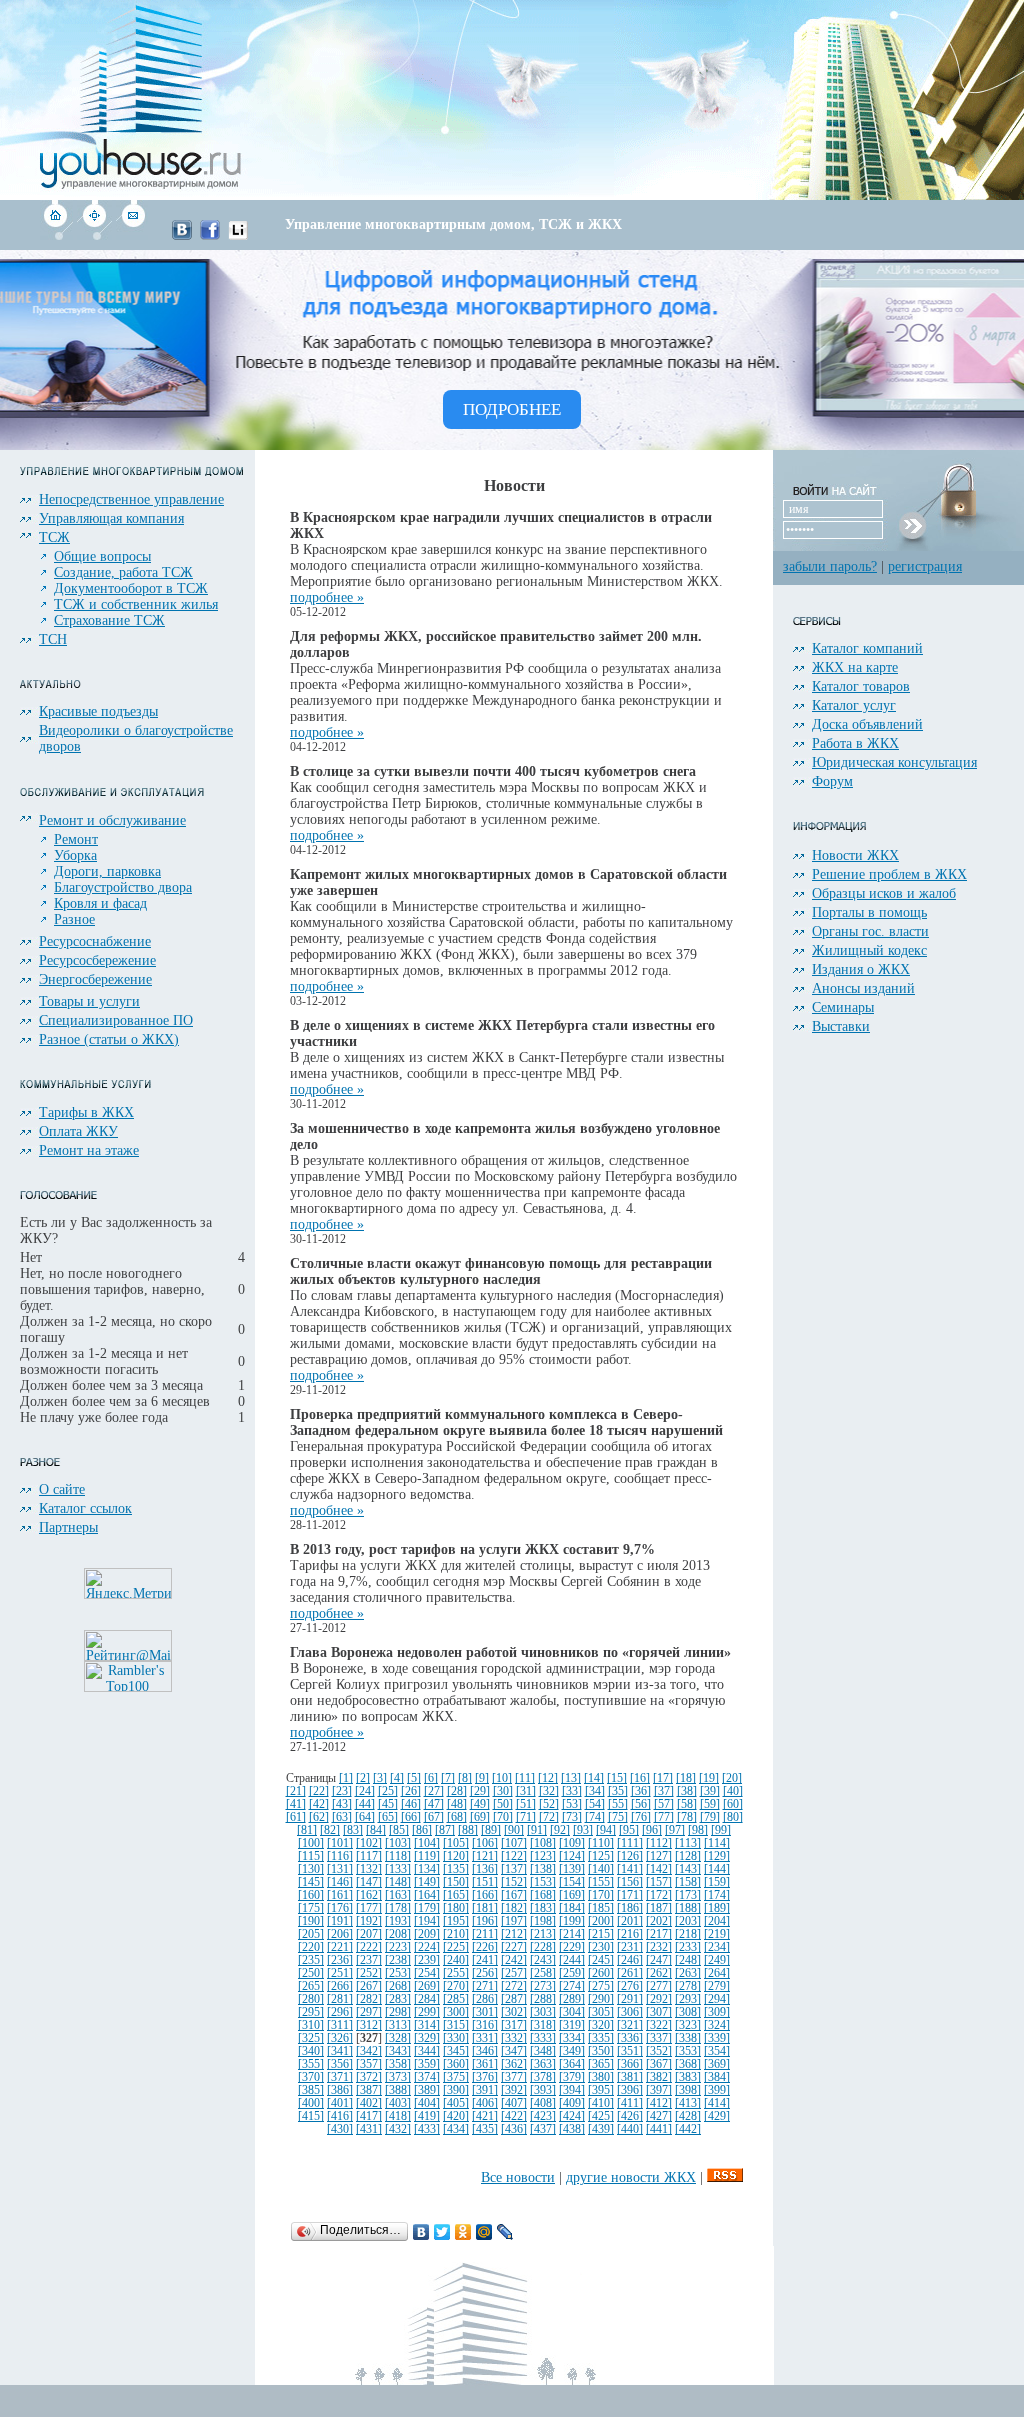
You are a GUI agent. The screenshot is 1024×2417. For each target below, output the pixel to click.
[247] (659, 1960)
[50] (503, 1804)
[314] (427, 2025)
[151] (485, 1882)
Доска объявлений (867, 724)
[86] (422, 1830)
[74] (595, 1817)
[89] (491, 1830)
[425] (601, 2116)
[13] (571, 1778)
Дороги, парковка (107, 871)
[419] (427, 2116)
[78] (687, 1817)
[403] (398, 2103)
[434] (456, 2129)
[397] (659, 2090)
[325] (311, 2038)
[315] (456, 2025)
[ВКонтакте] (421, 2232)
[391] (485, 2090)
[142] (659, 1869)
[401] (340, 2103)
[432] (398, 2129)
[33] (572, 1791)
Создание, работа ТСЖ (123, 572)
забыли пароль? (830, 566)
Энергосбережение (95, 979)
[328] (398, 2038)
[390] (456, 2090)
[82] (330, 1830)
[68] (457, 1817)
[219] (717, 1934)
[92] (560, 1830)
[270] (456, 1986)
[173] (688, 1895)
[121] (485, 1856)
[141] (630, 1869)
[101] (340, 1843)
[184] (572, 1908)
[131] (340, 1869)
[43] (342, 1804)
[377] (514, 2077)
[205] (311, 1934)
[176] (340, 1908)
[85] (399, 1830)
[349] (572, 2051)
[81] (307, 1830)
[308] (688, 2012)
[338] (688, 2038)
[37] (664, 1791)
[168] (543, 1895)
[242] (514, 1960)
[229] (572, 1947)
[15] (617, 1778)
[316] (485, 2025)
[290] (601, 1999)
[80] (733, 1817)
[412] (659, 2103)
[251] (340, 1973)
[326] (340, 2038)
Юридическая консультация (894, 762)
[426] (630, 2116)
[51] (526, 1804)
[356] (340, 2064)
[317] (514, 2025)
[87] (445, 1830)
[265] (311, 1986)
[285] (456, 1999)
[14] (594, 1778)
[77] (664, 1817)
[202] (659, 1921)
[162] (369, 1895)
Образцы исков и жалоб (884, 893)
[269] (427, 1986)
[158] (688, 1882)
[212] (514, 1934)
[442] (688, 2129)
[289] (572, 1999)
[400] (311, 2103)
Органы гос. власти (870, 931)
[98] (698, 1830)
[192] (369, 1921)
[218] (688, 1934)
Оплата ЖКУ (78, 1131)
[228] (543, 1947)
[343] (398, 2051)
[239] (427, 1960)
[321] (630, 2025)
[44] (365, 1804)
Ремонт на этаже (89, 1150)
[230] (601, 1947)
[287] (514, 1999)
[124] (572, 1856)
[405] (456, 2103)
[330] (456, 2038)
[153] (543, 1882)
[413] (688, 2103)
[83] (353, 1830)
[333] (543, 2038)
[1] (346, 1778)
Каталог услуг (854, 705)
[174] (717, 1895)
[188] (688, 1908)
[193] (398, 1921)
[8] (465, 1778)
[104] (427, 1843)
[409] (572, 2103)
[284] (427, 1999)
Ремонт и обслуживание (112, 820)
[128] (688, 1856)
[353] (688, 2051)
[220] (311, 1947)
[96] (652, 1830)
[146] (340, 1882)
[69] (480, 1817)
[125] (601, 1856)
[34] (595, 1791)
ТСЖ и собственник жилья (136, 604)
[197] (514, 1921)
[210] (456, 1934)
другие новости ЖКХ (631, 2177)
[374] (427, 2077)
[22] (319, 1791)
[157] (659, 1882)
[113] (688, 1843)
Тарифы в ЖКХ (86, 1112)
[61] (296, 1817)
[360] (456, 2064)
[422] (514, 2116)
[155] (601, 1882)
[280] (311, 1999)
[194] (427, 1921)
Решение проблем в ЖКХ (889, 874)
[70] (503, 1817)
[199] (572, 1921)
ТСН (53, 639)
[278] (688, 1986)
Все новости (518, 2177)
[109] (572, 1843)
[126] (630, 1856)
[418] (398, 2116)
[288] (543, 1999)
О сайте (62, 1489)
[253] (398, 1973)
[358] (398, 2064)
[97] (675, 1830)
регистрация (925, 566)
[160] (311, 1895)
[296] (340, 2012)
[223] (398, 1947)
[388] (398, 2090)
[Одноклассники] (463, 2232)
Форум (832, 781)
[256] (485, 1973)
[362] (514, 2064)
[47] (434, 1804)
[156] (630, 1882)
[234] (717, 1947)
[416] (340, 2116)
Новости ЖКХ (855, 855)
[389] (427, 2090)
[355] (311, 2064)
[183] (543, 1908)
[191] (340, 1921)
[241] (485, 1960)
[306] (630, 2012)
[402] (369, 2103)
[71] (526, 1817)
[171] (630, 1895)
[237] (369, 1960)
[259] (572, 1973)
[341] (340, 2051)
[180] (456, 1908)
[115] (311, 1856)
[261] (630, 1973)
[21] (296, 1791)
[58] (687, 1804)
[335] (601, 2038)
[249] (717, 1960)
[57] (664, 1804)
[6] (431, 1778)
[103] (398, 1843)
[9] (482, 1778)
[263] (688, 1973)
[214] (572, 1934)
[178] (398, 1908)
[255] (456, 1973)
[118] (398, 1856)
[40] (733, 1791)
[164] (427, 1895)
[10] (502, 1778)
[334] (572, 2038)
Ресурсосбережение (97, 960)
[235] (311, 1960)
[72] (549, 1817)
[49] (480, 1804)
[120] (456, 1856)
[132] (369, 1869)
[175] (311, 1908)
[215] (601, 1934)
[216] (630, 1934)
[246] (630, 1960)
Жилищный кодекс (869, 950)
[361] (485, 2064)
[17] (663, 1778)
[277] (659, 1986)
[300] (456, 2012)
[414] (717, 2103)
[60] (733, 1804)
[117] (369, 1856)
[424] (572, 2116)
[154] (572, 1882)
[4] (397, 1778)
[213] (543, 1934)
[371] (340, 2077)
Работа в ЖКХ (855, 743)
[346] (485, 2051)
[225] (456, 1947)
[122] (514, 1856)
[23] (342, 1791)
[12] (548, 1778)
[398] (688, 2090)
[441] (659, 2129)
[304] (572, 2012)
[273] (543, 1986)
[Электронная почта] (132, 235)
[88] (468, 1830)
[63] (342, 1817)
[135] (456, 1869)
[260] (601, 1973)
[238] (398, 1960)
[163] (398, 1895)
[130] (311, 1869)
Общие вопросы (102, 556)
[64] (365, 1817)
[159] (717, 1882)
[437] (543, 2129)
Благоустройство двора (123, 887)
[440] (630, 2129)
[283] (398, 1999)
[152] (514, 1882)
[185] (601, 1908)
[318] (543, 2025)
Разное (74, 919)
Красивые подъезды (98, 711)
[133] (398, 1869)
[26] (411, 1791)
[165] (456, 1895)
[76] (641, 1817)
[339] (717, 2038)
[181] (485, 1908)
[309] (717, 2012)
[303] (543, 2012)
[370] (311, 2077)
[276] (630, 1986)
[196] (485, 1921)
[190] (311, 1921)
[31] (526, 1791)
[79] (710, 1817)
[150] (456, 1882)
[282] (369, 1999)
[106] (485, 1843)
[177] (369, 1908)
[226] (485, 1947)
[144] (717, 1869)
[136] (485, 1869)
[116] (340, 1856)
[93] (583, 1830)
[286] (485, 1999)
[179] (427, 1908)
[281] (340, 1999)
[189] (717, 1908)
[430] (340, 2129)
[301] (485, 2012)
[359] (427, 2064)
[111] (630, 1843)
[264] (717, 1973)
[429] (717, 2116)
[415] (311, 2116)
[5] (414, 1778)
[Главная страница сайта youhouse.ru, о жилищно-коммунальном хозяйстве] (56, 235)
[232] (659, 1947)
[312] (369, 2025)
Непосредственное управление (131, 499)
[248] (688, 1960)
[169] (572, 1895)
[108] (543, 1843)
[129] (717, 1856)
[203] (688, 1921)
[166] (485, 1895)
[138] (543, 1869)
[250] (311, 1973)
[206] (340, 1934)
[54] (595, 1804)
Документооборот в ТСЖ (131, 588)
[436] (514, 2129)
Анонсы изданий (863, 988)
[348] (543, 2051)
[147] (369, 1882)
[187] (659, 1908)
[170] (601, 1895)
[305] (601, 2012)
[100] (311, 1843)
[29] (480, 1791)
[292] (659, 1999)
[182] (514, 1908)
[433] (427, 2129)
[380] (601, 2077)
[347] (514, 2051)
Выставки (841, 1026)
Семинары (843, 1007)
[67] (434, 1817)
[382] (659, 2077)
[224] (427, 1947)
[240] (456, 1960)
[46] (411, 1804)
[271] (485, 1986)
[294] (717, 1999)
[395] (601, 2090)
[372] (369, 2077)
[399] (717, 2090)
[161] (340, 1895)
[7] (448, 1778)
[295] (311, 2012)
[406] (485, 2103)
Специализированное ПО (116, 1020)
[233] (688, 1947)
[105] (456, 1843)
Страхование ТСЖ (109, 620)
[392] (514, 2090)
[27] (434, 1791)
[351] (630, 2051)
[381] (630, 2077)
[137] (514, 1869)
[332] (514, 2038)
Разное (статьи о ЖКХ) (109, 1039)
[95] (629, 1830)
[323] (688, 2025)
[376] (485, 2077)
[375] (456, 2077)
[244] (572, 1960)
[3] (380, 1778)
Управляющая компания (111, 518)
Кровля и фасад (100, 903)
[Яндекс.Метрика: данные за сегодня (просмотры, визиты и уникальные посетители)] (128, 1583)
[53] (572, 1804)
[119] (427, 1856)
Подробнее (512, 409)
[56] (641, 1804)
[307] (659, 2012)
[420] (456, 2116)
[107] (514, 1843)
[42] (319, 1804)
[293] (688, 1999)
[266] (340, 1986)
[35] (618, 1791)
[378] (543, 2077)
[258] (543, 1973)
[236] (340, 1960)
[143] (688, 1869)
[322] (659, 2025)
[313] (398, 2025)
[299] (427, 2012)
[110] (601, 1843)
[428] (688, 2116)
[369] (717, 2064)
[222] (369, 1947)
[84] (376, 1830)
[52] (549, 1804)
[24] (365, 1791)
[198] (543, 1921)
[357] (369, 2064)
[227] (514, 1947)
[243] (543, 1960)
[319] (572, 2025)
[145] (311, 1882)
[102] (369, 1843)
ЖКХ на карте (855, 667)
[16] (640, 1778)
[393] (543, 2090)
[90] (514, 1830)
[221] (340, 1947)
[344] (427, 2051)
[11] (525, 1778)
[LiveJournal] (505, 2232)
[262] (659, 1973)
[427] (659, 2116)
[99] (721, 1830)
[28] (457, 1791)
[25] (388, 1791)
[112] (659, 1843)
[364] (572, 2064)
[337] (659, 2038)
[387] (369, 2090)
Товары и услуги (89, 1001)
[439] (601, 2129)
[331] (485, 2038)
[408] (543, 2103)
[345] (456, 2051)
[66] (411, 1817)
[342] (369, 2051)
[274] (572, 1986)
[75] (618, 1817)
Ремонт (76, 839)
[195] (456, 1921)
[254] (427, 1973)
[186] (630, 1908)
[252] (369, 1973)
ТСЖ (54, 537)
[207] (369, 1934)
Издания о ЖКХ (861, 969)
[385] (311, 2090)
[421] (485, 2116)
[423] (543, 2116)
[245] (601, 1960)
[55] (618, 1804)
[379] (572, 2077)
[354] (717, 2051)
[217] (659, 1934)
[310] (311, 2025)
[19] (709, 1778)
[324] (717, 2025)
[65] (388, 1817)
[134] (427, 1869)
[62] (319, 1817)
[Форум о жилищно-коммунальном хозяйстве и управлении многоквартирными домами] (94, 235)
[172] (659, 1895)
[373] (398, 2077)
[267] (369, 1986)
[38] (687, 1791)
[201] (630, 1921)
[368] (688, 2064)
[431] (369, 2129)
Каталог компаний (867, 648)
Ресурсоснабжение (95, 941)
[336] (630, 2038)
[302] (514, 2012)
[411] (630, 2103)
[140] (601, 1869)
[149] (427, 1882)
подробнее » (327, 597)
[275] (601, 1986)
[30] (503, 1791)
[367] (659, 2064)
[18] (686, 1778)
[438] (572, 2129)
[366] (630, 2064)
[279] (717, 1986)
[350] (601, 2051)
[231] (630, 1947)
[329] (427, 2038)
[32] (549, 1791)
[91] (537, 1830)
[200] (601, 1921)
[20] (732, 1778)
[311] (340, 2025)
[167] (514, 1895)
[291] (630, 1999)
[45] (388, 1804)
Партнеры (68, 1527)
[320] (601, 2025)
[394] (572, 2090)
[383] (688, 2077)
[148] (398, 1882)
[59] (710, 1804)
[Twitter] (442, 2232)
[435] (485, 2129)
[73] (572, 1817)
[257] (514, 1973)
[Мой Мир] (484, 2232)
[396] (630, 2090)
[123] (543, 1856)
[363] (543, 2064)
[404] (427, 2103)
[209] (427, 1934)
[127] (659, 1856)
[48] (457, 1804)
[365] (601, 2064)
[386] (340, 2090)
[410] (601, 2103)
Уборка (75, 855)
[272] (514, 1986)
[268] (398, 1986)
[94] (606, 1830)
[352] (659, 2051)
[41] (296, 1804)
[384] (717, 2077)
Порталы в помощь (869, 912)
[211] (485, 1934)
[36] (641, 1791)
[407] (514, 2103)
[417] (369, 2116)
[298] (398, 2012)
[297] (369, 2012)
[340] (311, 2051)
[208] (398, 1934)
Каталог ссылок (85, 1508)
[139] (572, 1869)
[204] (717, 1921)
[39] (710, 1791)
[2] (363, 1778)
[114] (717, 1843)
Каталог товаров (861, 686)
